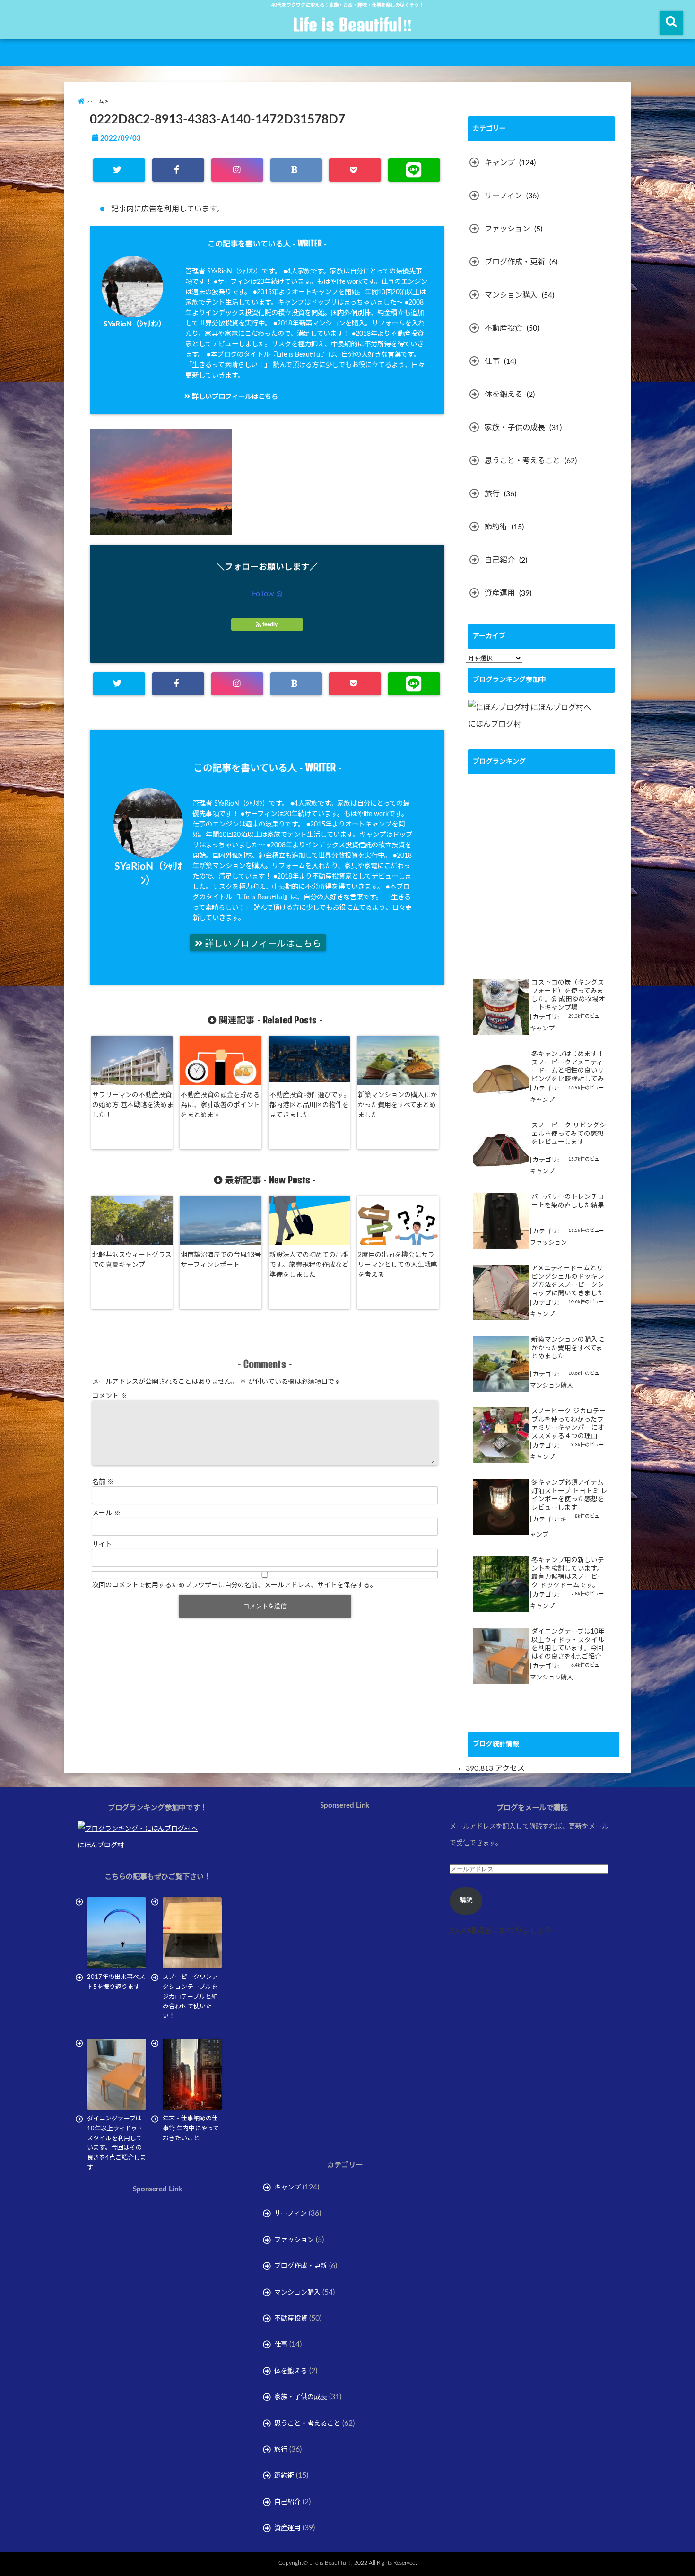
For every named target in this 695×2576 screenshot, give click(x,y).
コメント (110, 1396)
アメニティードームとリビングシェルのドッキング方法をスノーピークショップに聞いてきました (568, 1281)
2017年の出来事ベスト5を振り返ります (116, 1982)
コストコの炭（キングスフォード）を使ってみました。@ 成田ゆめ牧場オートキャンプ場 (568, 995)
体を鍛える (504, 395)
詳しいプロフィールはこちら (234, 397)
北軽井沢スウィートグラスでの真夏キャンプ (132, 1260)
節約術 (496, 527)
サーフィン (503, 196)
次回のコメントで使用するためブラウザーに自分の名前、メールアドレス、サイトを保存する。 (235, 1585)
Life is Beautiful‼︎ (352, 25)
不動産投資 (504, 328)
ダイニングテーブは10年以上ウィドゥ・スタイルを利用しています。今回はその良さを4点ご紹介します (568, 1645)
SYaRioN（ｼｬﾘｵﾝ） (135, 324)
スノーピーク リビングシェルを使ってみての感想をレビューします (569, 1134)
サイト (102, 1545)
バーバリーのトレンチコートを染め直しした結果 (568, 1201)
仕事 (492, 361)
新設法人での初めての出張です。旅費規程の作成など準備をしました (309, 1265)
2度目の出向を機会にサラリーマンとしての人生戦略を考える (398, 1265)
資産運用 (500, 593)
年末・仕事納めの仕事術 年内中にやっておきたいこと (191, 2129)
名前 (103, 1482)
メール (106, 1513)
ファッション (507, 229)
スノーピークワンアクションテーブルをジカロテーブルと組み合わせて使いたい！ (190, 1997)
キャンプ (500, 163)
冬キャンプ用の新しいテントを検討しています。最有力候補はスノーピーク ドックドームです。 (568, 1573)
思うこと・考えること (522, 461)
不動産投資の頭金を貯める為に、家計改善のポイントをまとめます (220, 1105)
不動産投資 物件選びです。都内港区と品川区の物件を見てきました (310, 1105)
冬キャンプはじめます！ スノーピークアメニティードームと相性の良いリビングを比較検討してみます (568, 1067)
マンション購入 (511, 295)
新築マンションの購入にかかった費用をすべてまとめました (398, 1105)
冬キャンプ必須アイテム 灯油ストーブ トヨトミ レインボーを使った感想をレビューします (569, 1495)
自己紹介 (500, 560)
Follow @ (267, 594)
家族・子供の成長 (515, 428)
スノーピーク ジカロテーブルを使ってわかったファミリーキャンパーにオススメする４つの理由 (569, 1424)
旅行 (492, 494)
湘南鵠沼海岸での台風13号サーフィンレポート (221, 1260)
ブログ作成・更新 (515, 262)
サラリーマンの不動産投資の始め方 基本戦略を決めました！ (133, 1105)
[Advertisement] (157, 2302)
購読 (466, 1900)
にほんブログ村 (495, 724)
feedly (270, 624)
